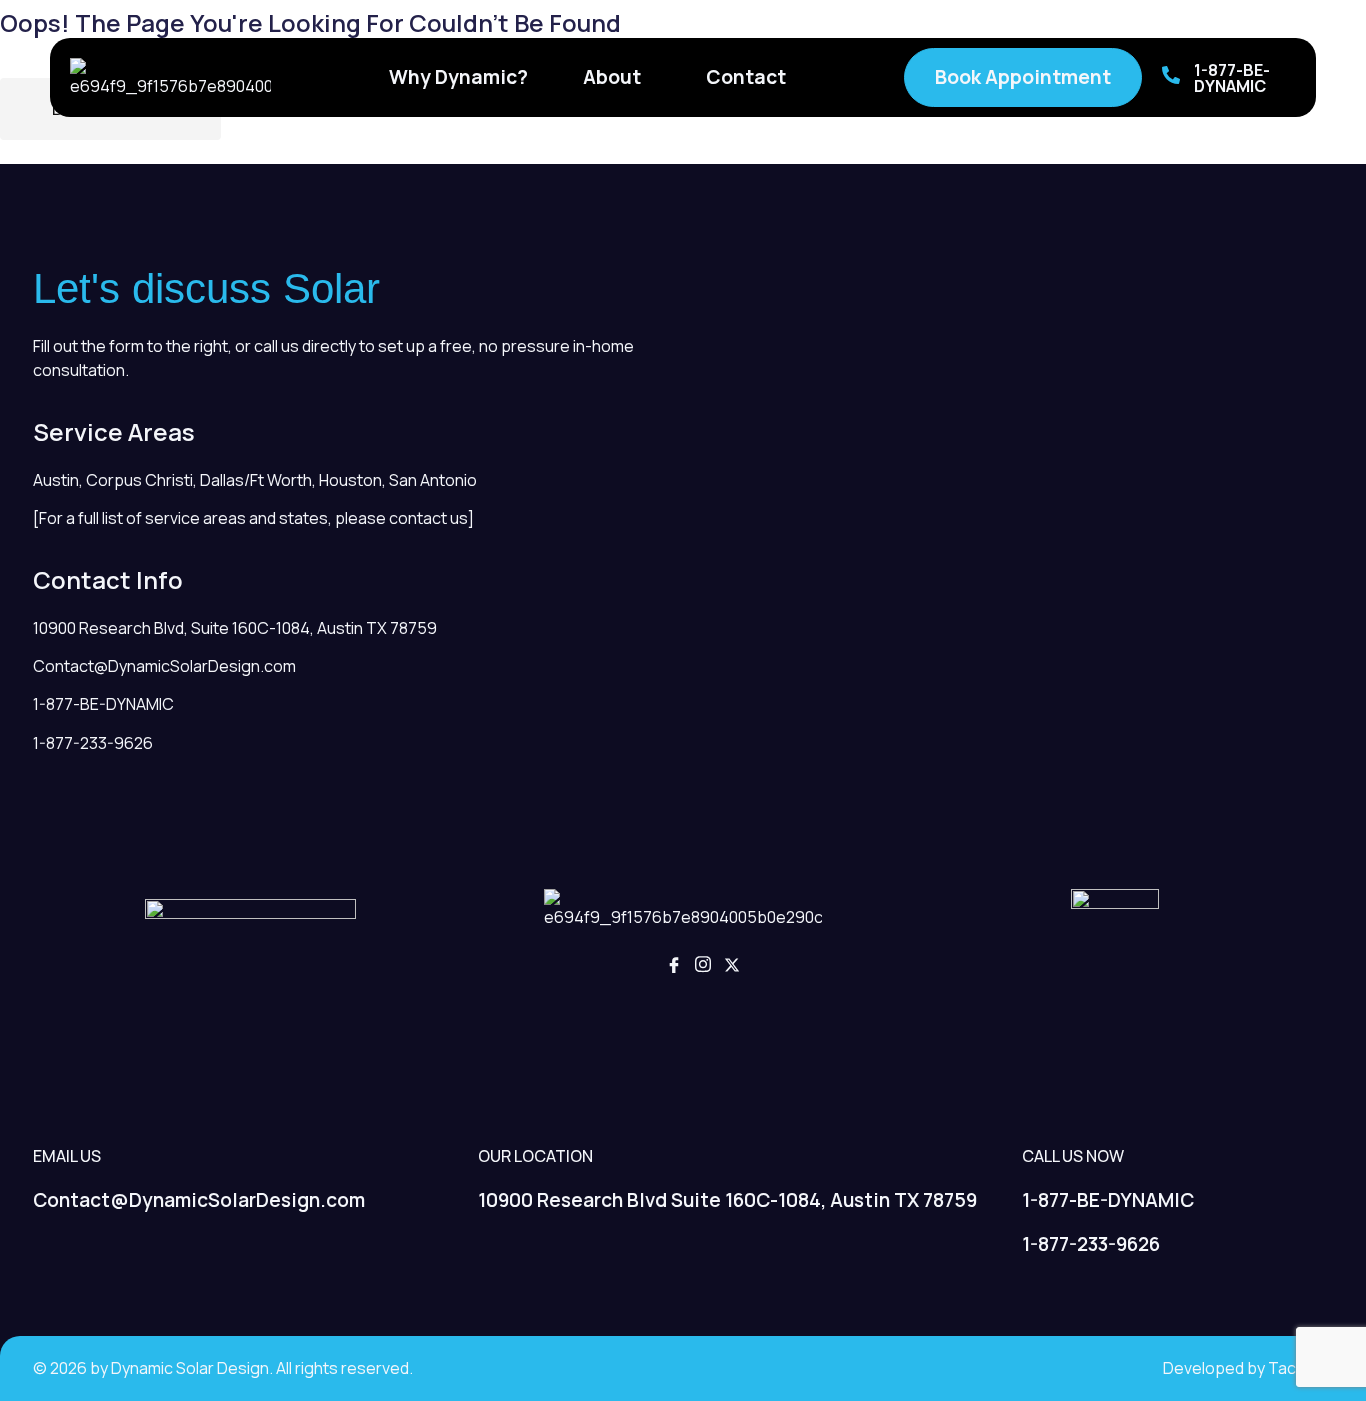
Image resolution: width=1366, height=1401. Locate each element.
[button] (617, 77)
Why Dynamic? (458, 77)
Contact (746, 77)
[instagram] (703, 967)
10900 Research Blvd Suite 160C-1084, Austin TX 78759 (727, 1200)
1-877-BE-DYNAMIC (1232, 78)
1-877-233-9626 (93, 743)
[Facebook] (674, 967)
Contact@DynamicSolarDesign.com (164, 666)
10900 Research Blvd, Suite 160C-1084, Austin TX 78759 (235, 628)
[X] (732, 967)
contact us (428, 518)
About (612, 77)
